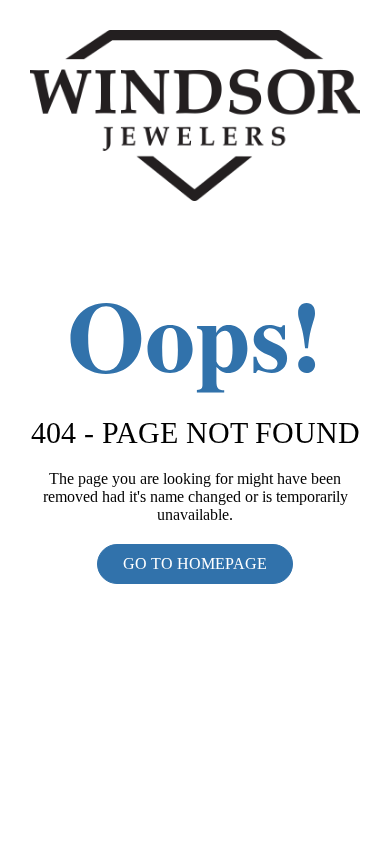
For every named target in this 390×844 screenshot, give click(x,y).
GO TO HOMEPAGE (195, 563)
